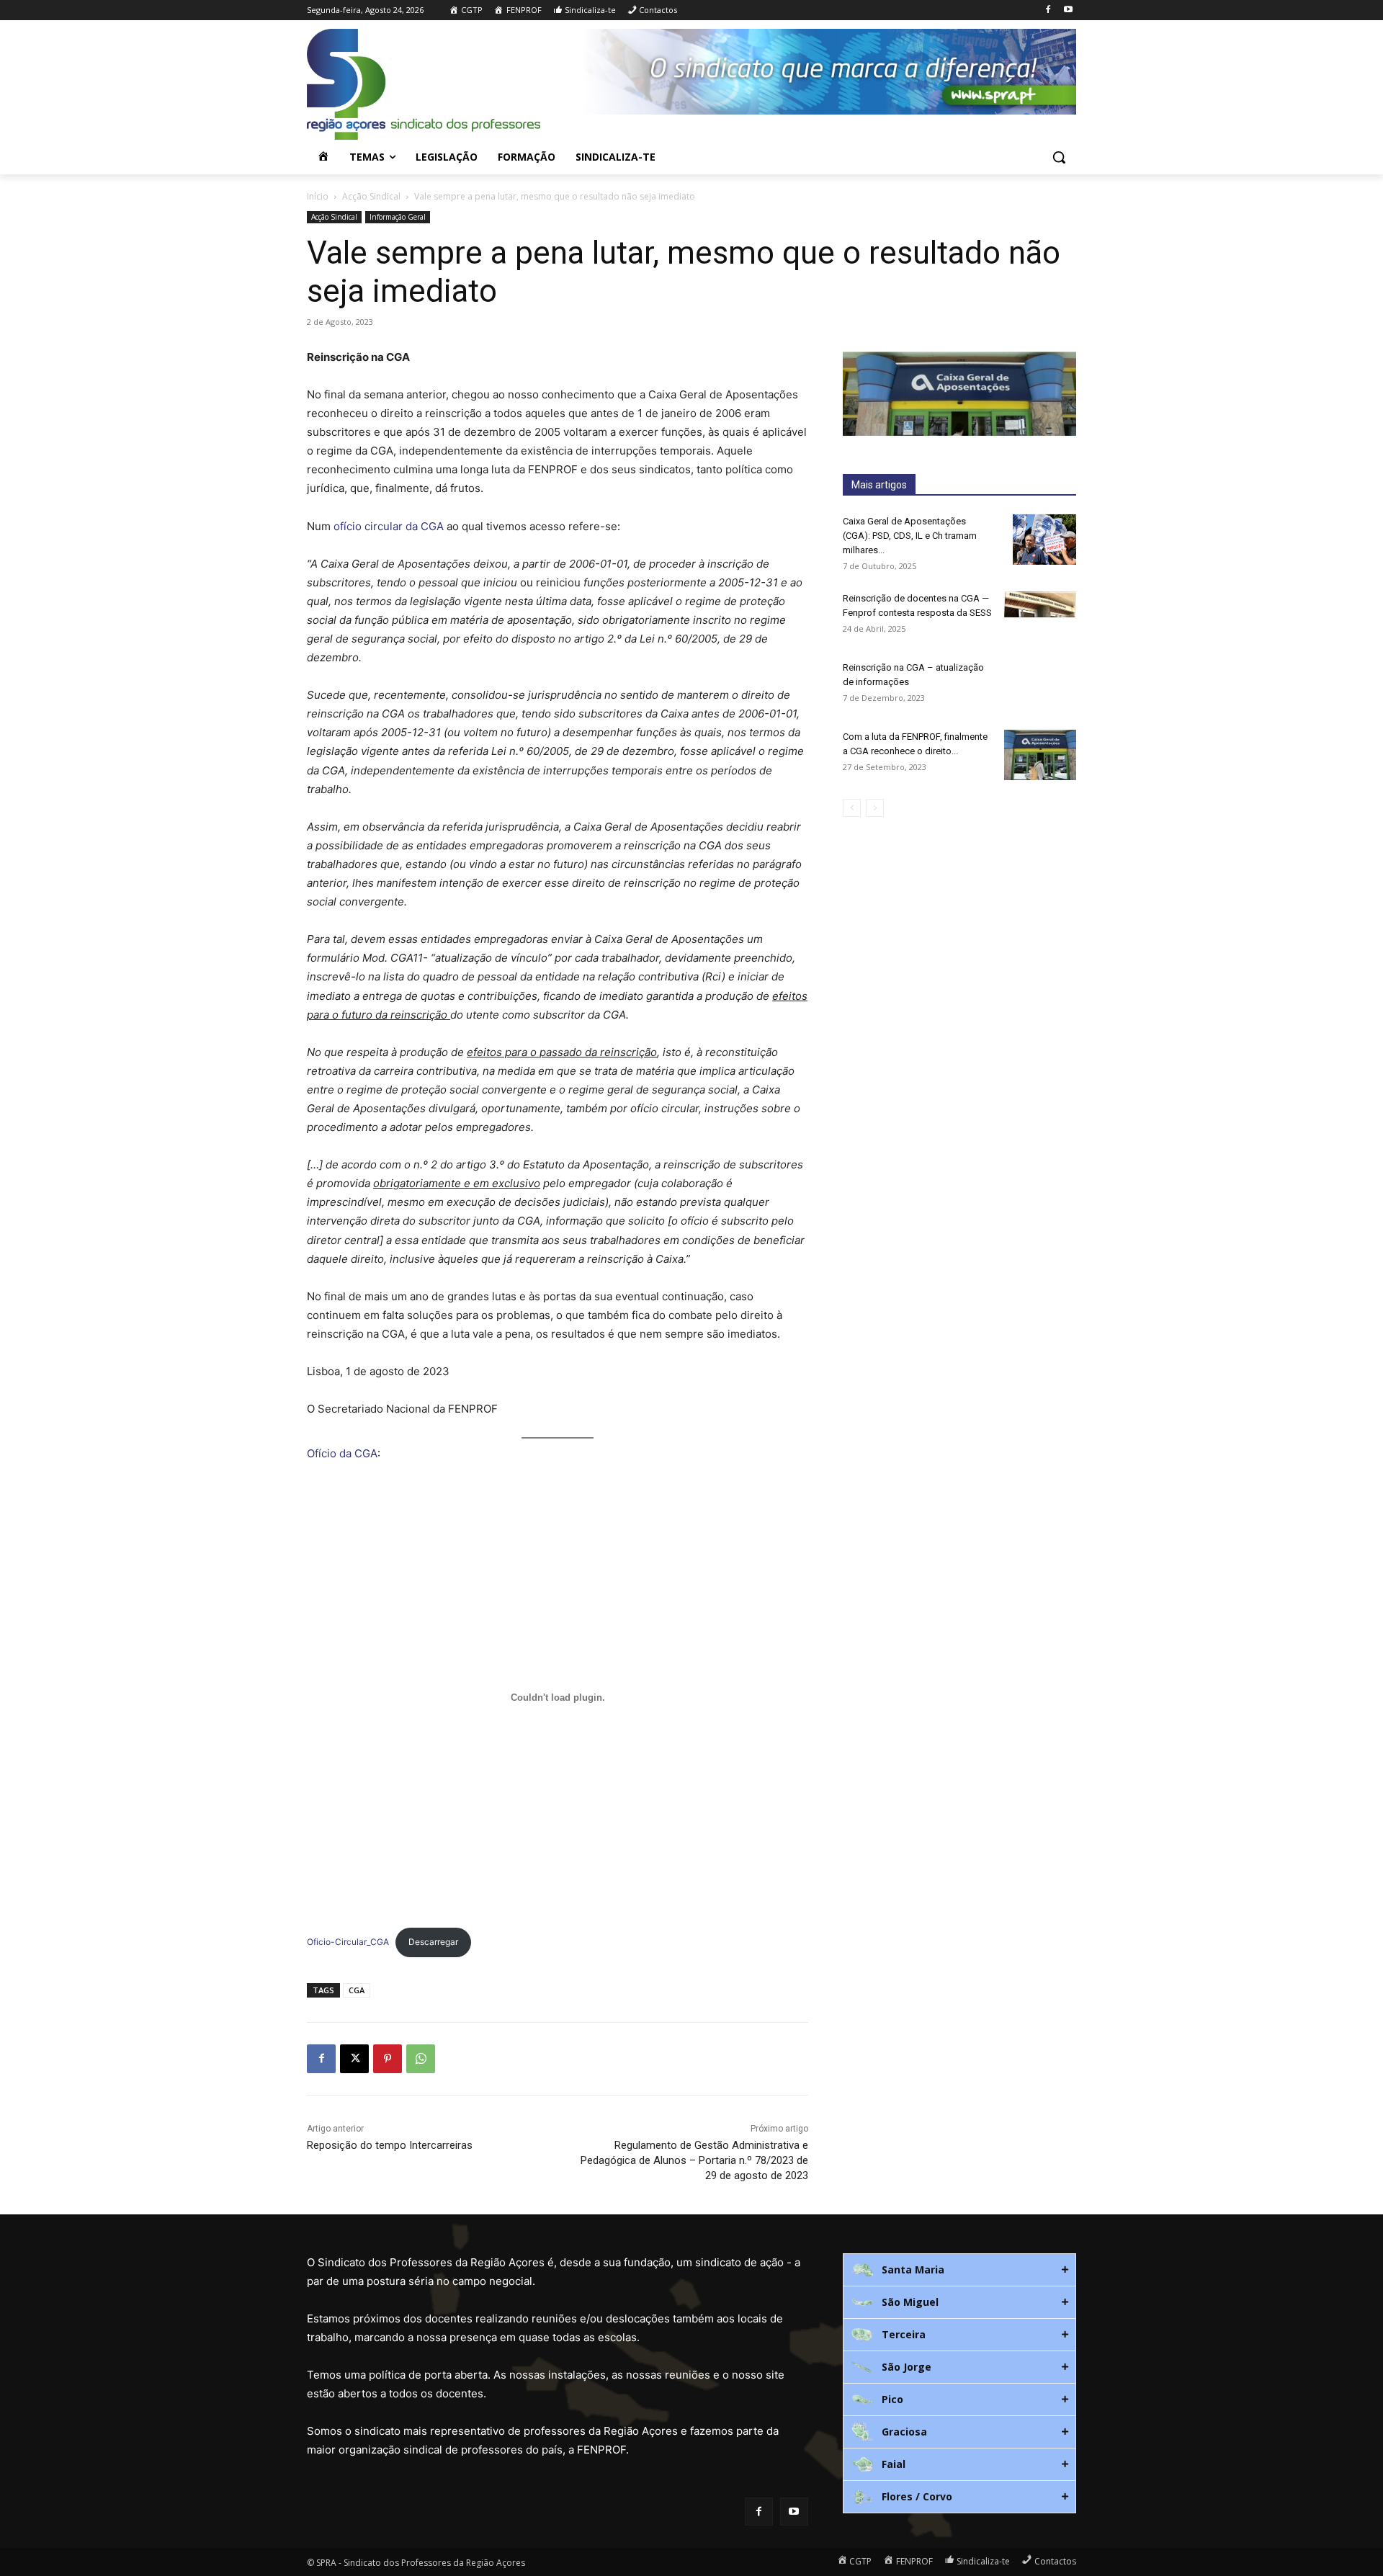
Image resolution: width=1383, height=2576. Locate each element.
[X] (354, 2059)
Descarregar (433, 1942)
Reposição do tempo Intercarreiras (390, 2145)
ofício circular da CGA (389, 526)
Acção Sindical (371, 196)
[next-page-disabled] (875, 808)
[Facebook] (1048, 10)
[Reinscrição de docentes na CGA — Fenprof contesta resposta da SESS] (1040, 604)
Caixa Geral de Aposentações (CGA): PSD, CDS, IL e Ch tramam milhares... (910, 536)
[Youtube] (1068, 10)
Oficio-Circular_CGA (348, 1942)
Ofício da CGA (342, 1453)
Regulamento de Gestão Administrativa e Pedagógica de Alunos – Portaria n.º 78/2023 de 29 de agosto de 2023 (694, 2160)
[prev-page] (852, 808)
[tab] (959, 2270)
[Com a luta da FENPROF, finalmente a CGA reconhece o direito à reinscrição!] (1040, 755)
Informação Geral (398, 217)
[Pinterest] (388, 2059)
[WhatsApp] (421, 2059)
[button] (1059, 157)
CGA (357, 1990)
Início (318, 196)
